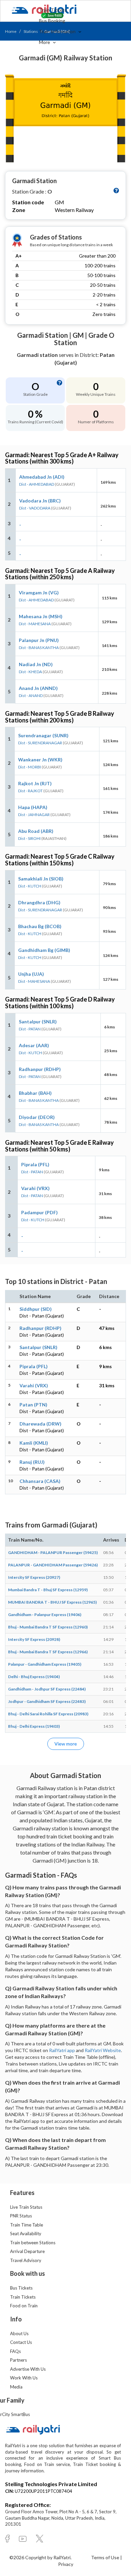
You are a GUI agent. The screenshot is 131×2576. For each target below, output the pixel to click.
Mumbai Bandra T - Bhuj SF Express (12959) (48, 1590)
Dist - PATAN (30, 1029)
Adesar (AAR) (34, 1045)
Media (16, 2387)
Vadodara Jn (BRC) (40, 501)
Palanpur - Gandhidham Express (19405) (45, 1664)
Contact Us (21, 2342)
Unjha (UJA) (31, 974)
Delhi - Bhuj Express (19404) (34, 1677)
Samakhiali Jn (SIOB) (41, 879)
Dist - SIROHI (29, 838)
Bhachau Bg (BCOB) (40, 926)
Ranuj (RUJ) (32, 1462)
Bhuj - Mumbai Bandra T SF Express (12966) (48, 1652)
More (45, 42)
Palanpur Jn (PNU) (39, 640)
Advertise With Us (28, 2369)
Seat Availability (26, 2234)
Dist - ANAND (31, 695)
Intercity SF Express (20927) (34, 1577)
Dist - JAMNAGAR (34, 815)
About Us (19, 2333)
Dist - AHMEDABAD (37, 484)
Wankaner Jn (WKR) (40, 760)
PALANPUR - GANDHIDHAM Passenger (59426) (53, 1565)
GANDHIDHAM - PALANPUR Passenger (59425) (53, 1552)
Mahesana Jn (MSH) (41, 616)
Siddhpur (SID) (36, 1309)
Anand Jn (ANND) (38, 688)
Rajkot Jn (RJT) (35, 783)
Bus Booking (52, 21)
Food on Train (24, 2306)
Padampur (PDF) (39, 1212)
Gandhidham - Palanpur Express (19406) (45, 1615)
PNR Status (21, 2216)
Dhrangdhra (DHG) (39, 902)
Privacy (66, 2564)
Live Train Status (26, 2207)
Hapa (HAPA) (33, 807)
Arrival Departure (27, 2251)
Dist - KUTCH (30, 886)
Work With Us (24, 2378)
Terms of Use (106, 2557)
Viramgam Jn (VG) (39, 593)
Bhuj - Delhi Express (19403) (34, 1726)
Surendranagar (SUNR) (43, 735)
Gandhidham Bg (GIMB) (44, 950)
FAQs (15, 2351)
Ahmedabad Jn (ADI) (42, 477)
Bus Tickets (21, 2288)
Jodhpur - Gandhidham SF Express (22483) (47, 1701)
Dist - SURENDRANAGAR (40, 743)
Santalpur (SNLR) (38, 1022)
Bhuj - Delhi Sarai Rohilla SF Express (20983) (48, 1714)
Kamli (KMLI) (34, 1443)
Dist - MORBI (30, 767)
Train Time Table (27, 2225)
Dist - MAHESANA (35, 624)
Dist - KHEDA (30, 672)
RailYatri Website (103, 2050)
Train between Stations (33, 2243)
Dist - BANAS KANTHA (39, 648)
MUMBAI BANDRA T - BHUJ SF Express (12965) (52, 1602)
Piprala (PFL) (35, 1164)
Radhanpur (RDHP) (40, 1069)
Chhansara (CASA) (40, 1481)
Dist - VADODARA (35, 508)
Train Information (58, 31)
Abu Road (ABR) (36, 831)
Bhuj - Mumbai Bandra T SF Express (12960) (48, 1627)
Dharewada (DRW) (40, 1424)
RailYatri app (62, 2050)
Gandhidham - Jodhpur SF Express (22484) (47, 1689)
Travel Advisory (26, 2260)
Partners (18, 2360)
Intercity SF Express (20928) (34, 1639)
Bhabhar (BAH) (35, 1093)
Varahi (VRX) (35, 1188)
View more (66, 1744)
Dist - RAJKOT (30, 791)
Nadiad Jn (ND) (36, 664)
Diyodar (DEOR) (37, 1117)
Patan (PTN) (33, 1405)
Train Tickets (53, 10)
